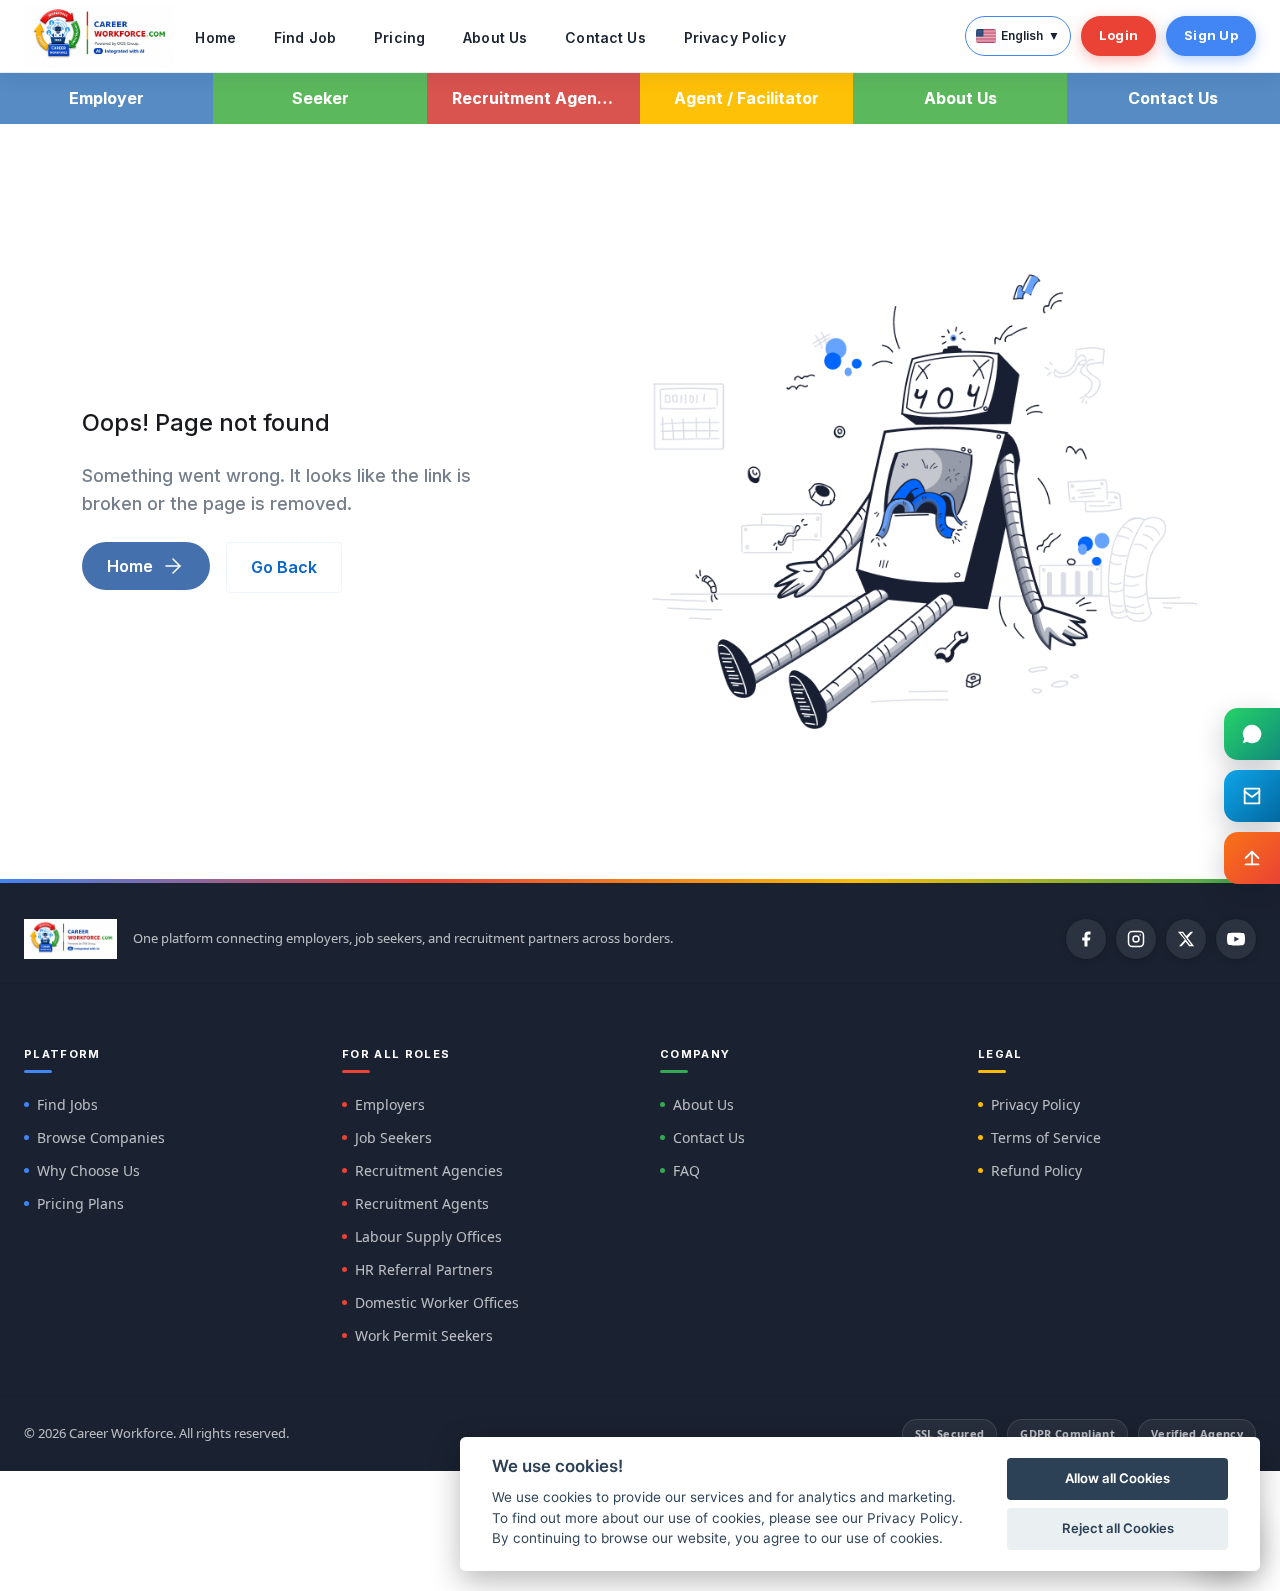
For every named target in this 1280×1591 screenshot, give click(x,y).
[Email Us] (1252, 796)
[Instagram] (1136, 939)
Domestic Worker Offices (437, 1302)
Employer (106, 98)
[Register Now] (1252, 858)
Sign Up (1211, 35)
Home (215, 37)
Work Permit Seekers (424, 1335)
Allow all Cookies (1117, 1478)
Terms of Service (1046, 1137)
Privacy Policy (735, 37)
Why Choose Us (88, 1170)
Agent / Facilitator (746, 98)
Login (1118, 35)
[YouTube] (1236, 939)
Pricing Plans (80, 1203)
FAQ (686, 1170)
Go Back (284, 567)
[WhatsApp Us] (1252, 734)
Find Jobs (67, 1104)
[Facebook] (1086, 939)
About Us (495, 37)
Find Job (305, 37)
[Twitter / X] (1186, 939)
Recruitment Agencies (429, 1170)
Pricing (399, 37)
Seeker (320, 98)
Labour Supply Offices (428, 1236)
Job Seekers (393, 1137)
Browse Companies (101, 1137)
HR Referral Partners (424, 1269)
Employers (390, 1104)
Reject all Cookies (1118, 1528)
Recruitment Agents (422, 1203)
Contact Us (605, 37)
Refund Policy (1036, 1170)
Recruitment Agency (534, 98)
